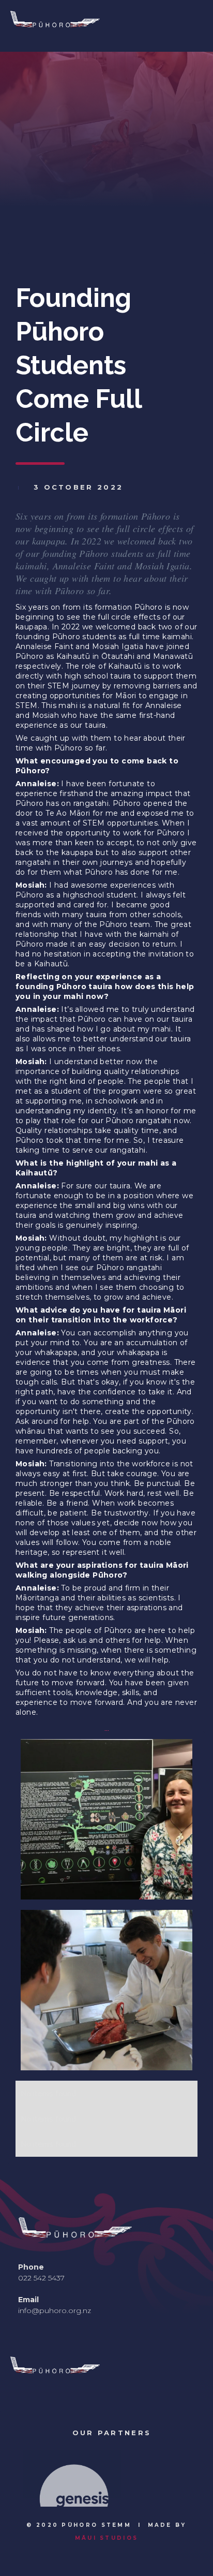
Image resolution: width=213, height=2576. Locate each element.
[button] (28, 2478)
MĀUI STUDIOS (107, 2538)
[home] (93, 26)
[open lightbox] (106, 1819)
